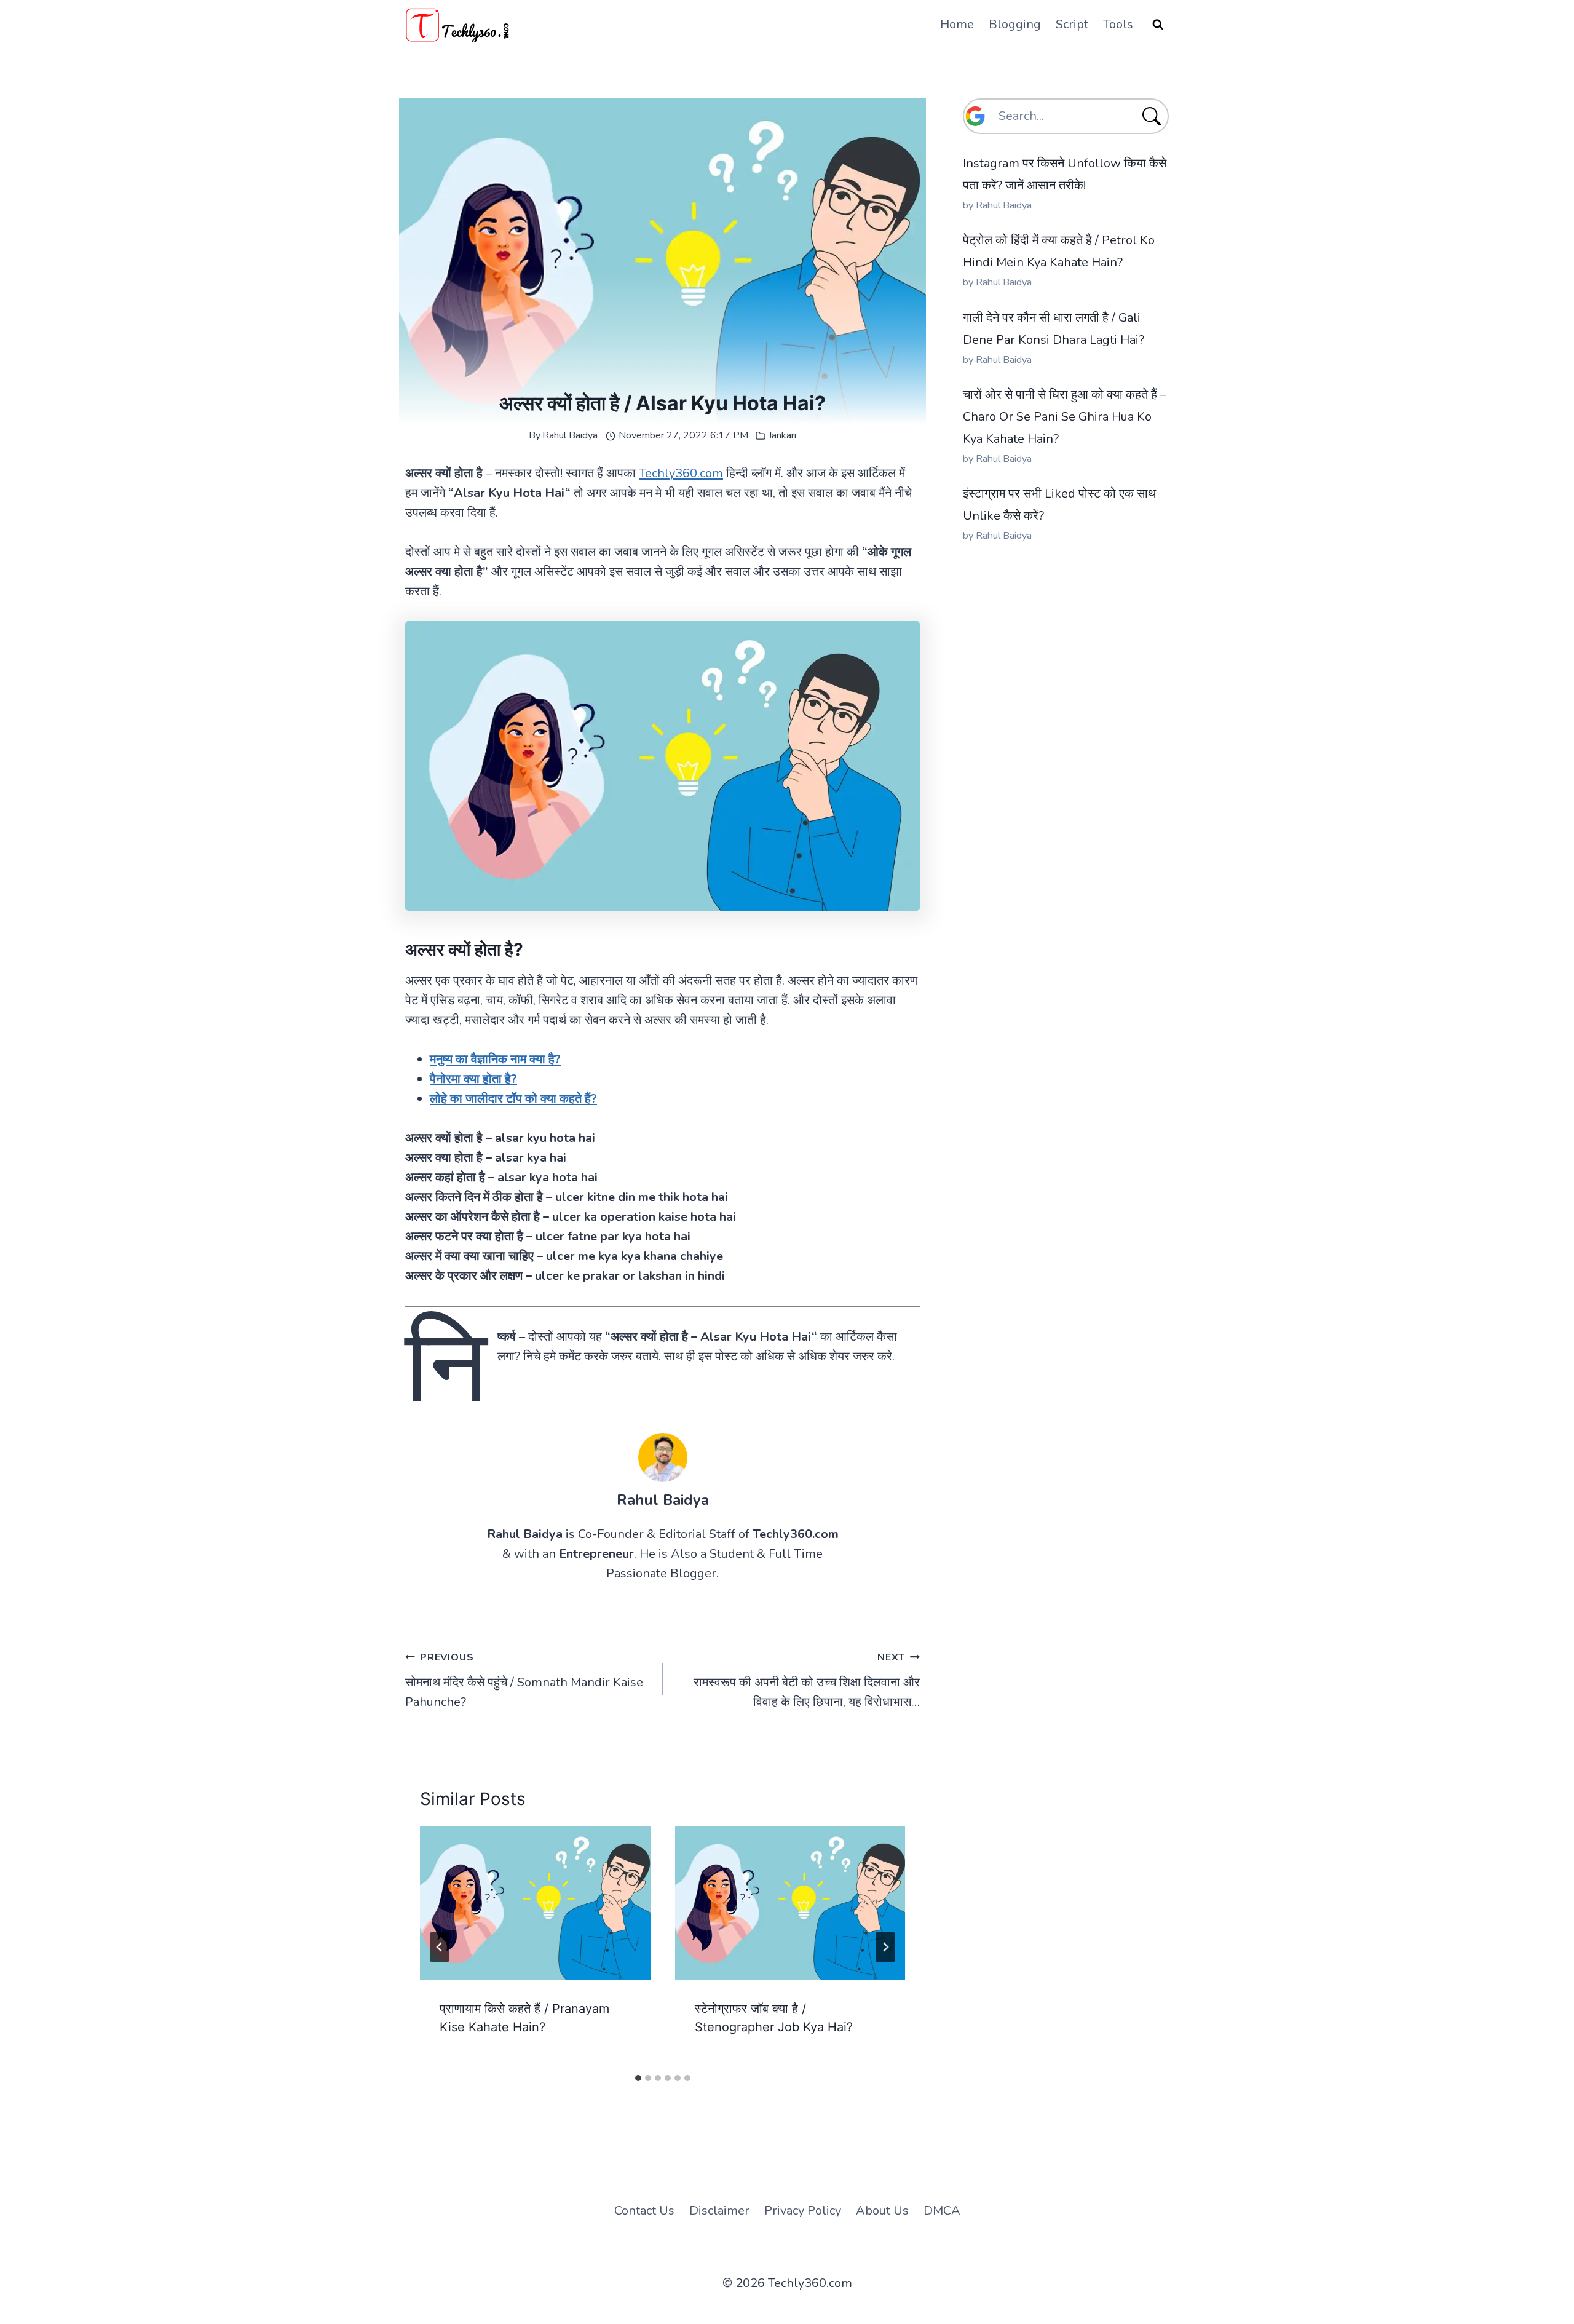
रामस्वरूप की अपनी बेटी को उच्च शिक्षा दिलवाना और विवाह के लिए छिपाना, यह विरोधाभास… (807, 1680)
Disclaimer (719, 2211)
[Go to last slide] (440, 1947)
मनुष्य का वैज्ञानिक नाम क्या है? (495, 1059)
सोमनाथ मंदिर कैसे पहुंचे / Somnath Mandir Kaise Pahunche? (524, 1680)
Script (1072, 24)
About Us (882, 2211)
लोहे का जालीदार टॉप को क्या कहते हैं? (513, 1099)
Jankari (782, 435)
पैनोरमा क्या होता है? (473, 1079)
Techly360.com (681, 473)
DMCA (942, 2211)
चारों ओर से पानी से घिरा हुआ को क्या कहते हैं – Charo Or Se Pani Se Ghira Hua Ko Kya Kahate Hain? (1065, 417)
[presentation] (535, 1903)
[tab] (638, 2078)
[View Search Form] (1158, 25)
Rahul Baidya (570, 435)
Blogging (1015, 24)
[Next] (885, 1947)
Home (957, 24)
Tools (1118, 24)
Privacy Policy (803, 2211)
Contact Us (644, 2211)
